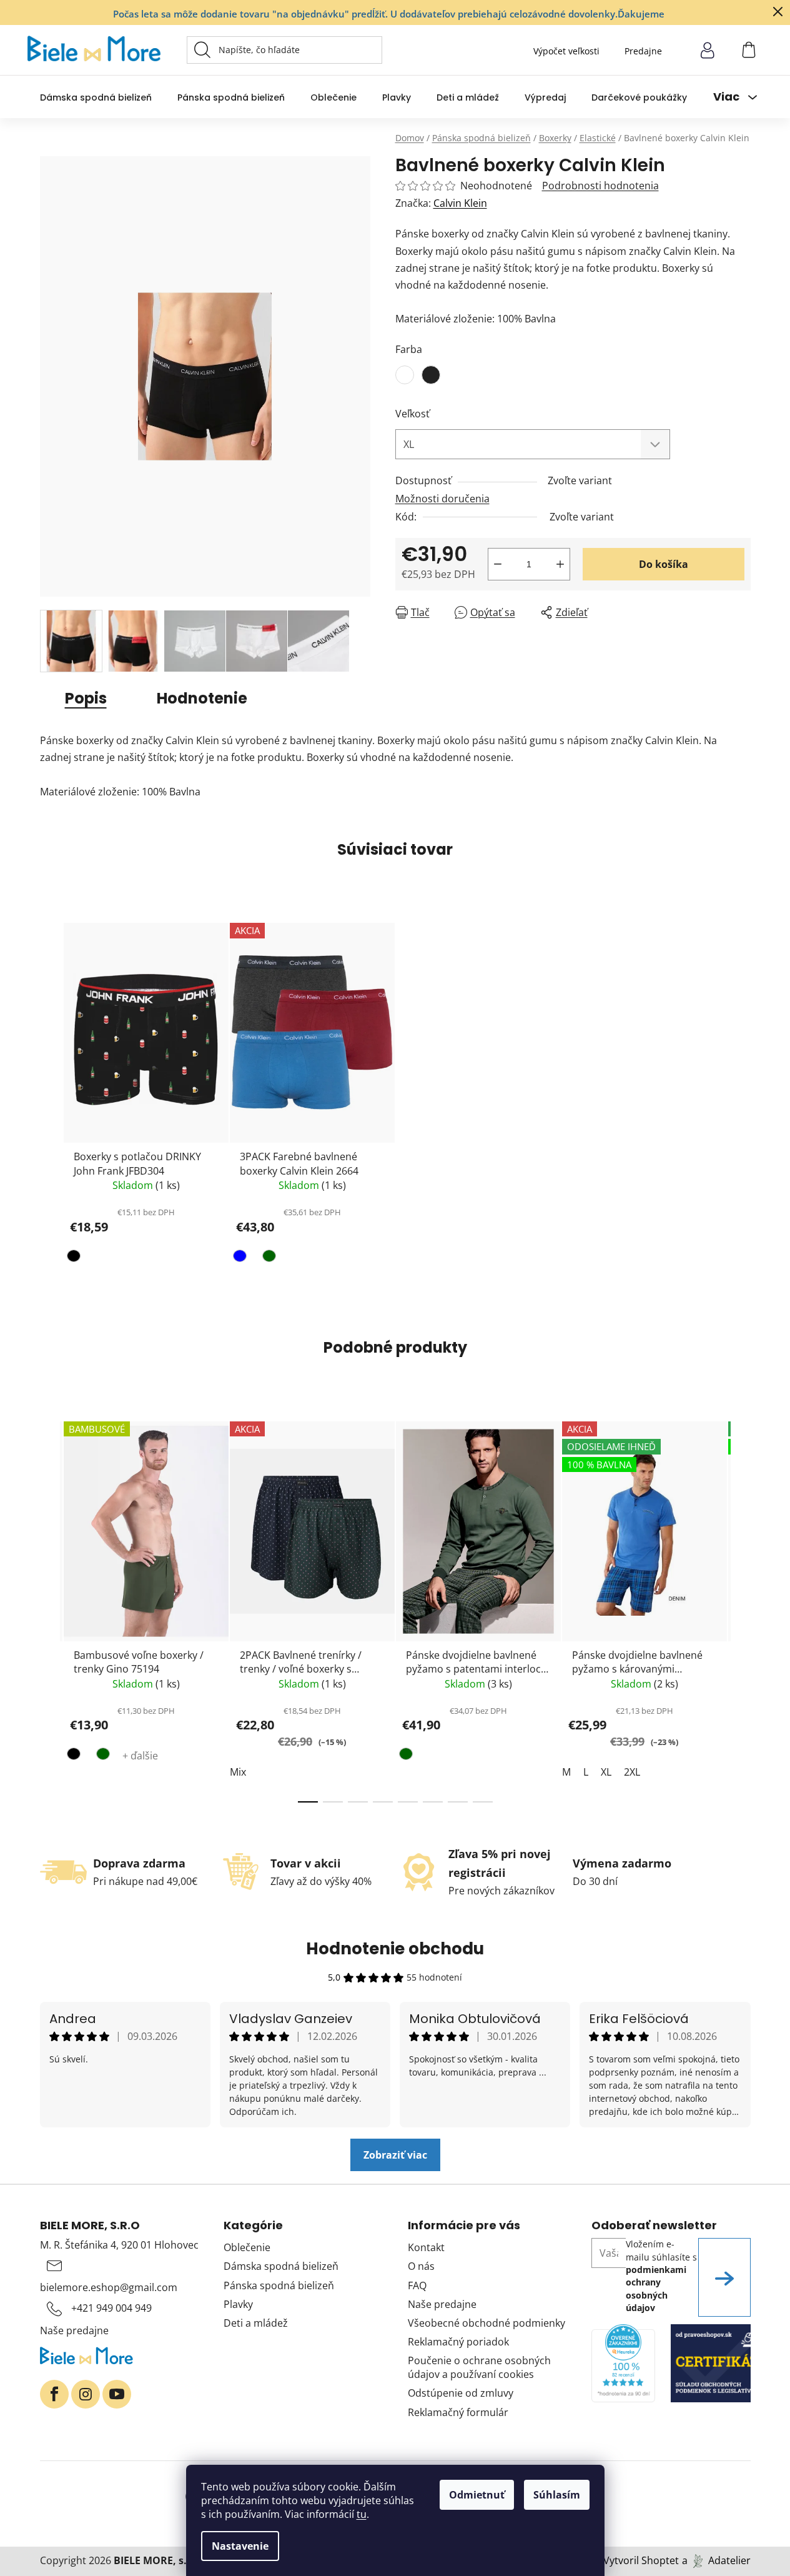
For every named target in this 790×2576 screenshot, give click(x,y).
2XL (632, 1772)
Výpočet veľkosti (566, 51)
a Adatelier (716, 2560)
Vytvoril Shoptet (641, 2560)
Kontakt (426, 2247)
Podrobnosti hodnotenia (600, 186)
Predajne (643, 51)
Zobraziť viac (395, 2155)
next (741, 1608)
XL (606, 1772)
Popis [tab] (86, 698)
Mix (238, 1772)
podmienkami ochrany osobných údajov (656, 2289)
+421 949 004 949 (111, 2308)
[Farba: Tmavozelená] (268, 1258)
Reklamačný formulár (458, 2412)
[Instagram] (86, 2394)
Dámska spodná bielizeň (281, 2266)
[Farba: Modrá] (241, 1258)
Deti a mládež (256, 2323)
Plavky (238, 2304)
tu (362, 2514)
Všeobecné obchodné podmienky (486, 2323)
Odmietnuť (477, 2495)
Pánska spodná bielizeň (279, 2285)
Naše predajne (74, 2330)
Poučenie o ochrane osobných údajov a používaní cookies (479, 2367)
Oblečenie (247, 2247)
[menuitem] (96, 97)
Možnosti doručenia (442, 499)
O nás (421, 2266)
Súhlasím (557, 2495)
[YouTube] (117, 2394)
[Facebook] (54, 2394)
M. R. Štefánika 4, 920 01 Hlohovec (119, 2245)
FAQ (417, 2285)
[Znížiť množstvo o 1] (498, 564)
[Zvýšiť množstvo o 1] (560, 564)
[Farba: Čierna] (75, 1258)
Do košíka (664, 564)
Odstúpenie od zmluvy (461, 2393)
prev (50, 1608)
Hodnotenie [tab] (202, 698)
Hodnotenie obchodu (395, 1949)
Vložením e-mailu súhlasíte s (661, 2275)
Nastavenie (240, 2546)
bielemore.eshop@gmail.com (109, 2287)
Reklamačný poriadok (458, 2342)
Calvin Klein (460, 203)
